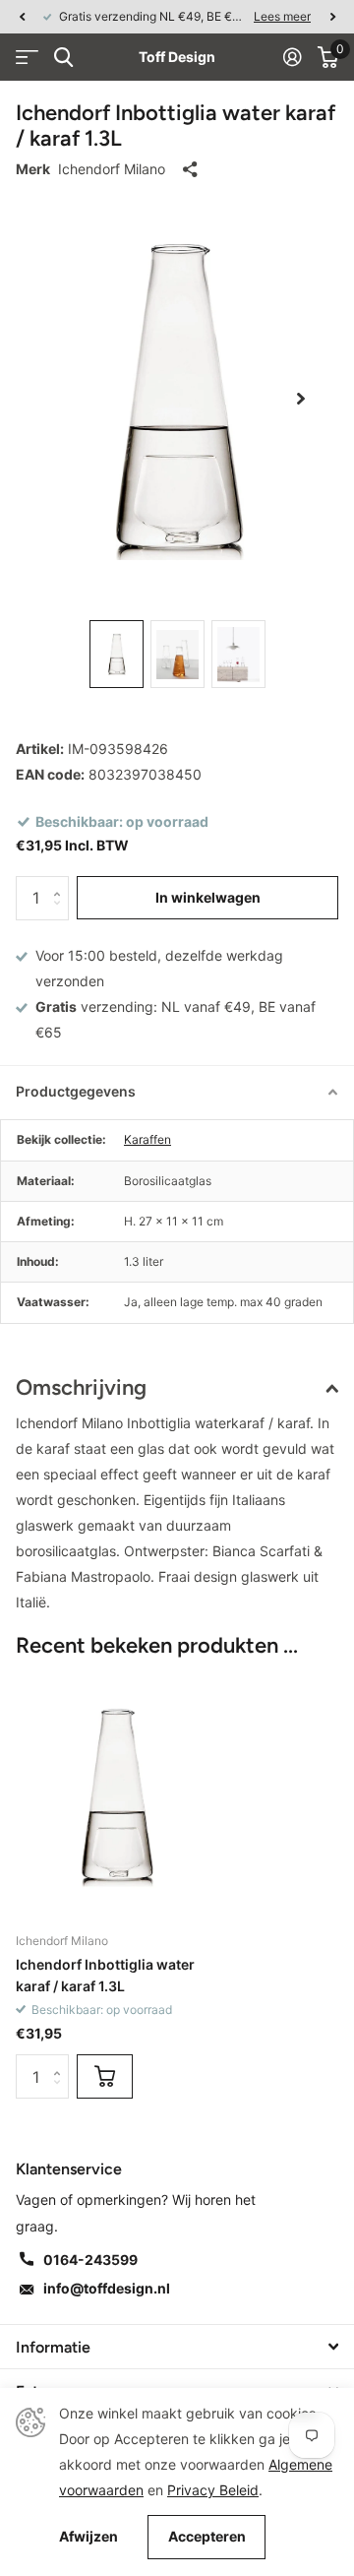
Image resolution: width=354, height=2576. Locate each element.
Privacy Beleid (213, 2490)
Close (177, 2347)
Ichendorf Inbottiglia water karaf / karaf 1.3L (105, 1975)
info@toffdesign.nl (107, 2288)
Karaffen (147, 1139)
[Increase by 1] (61, 882)
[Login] (293, 57)
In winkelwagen (208, 897)
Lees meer (282, 16)
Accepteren (207, 2536)
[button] (22, 17)
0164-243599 (90, 2260)
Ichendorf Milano (112, 169)
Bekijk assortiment (27, 58)
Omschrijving (81, 1387)
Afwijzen (88, 2537)
